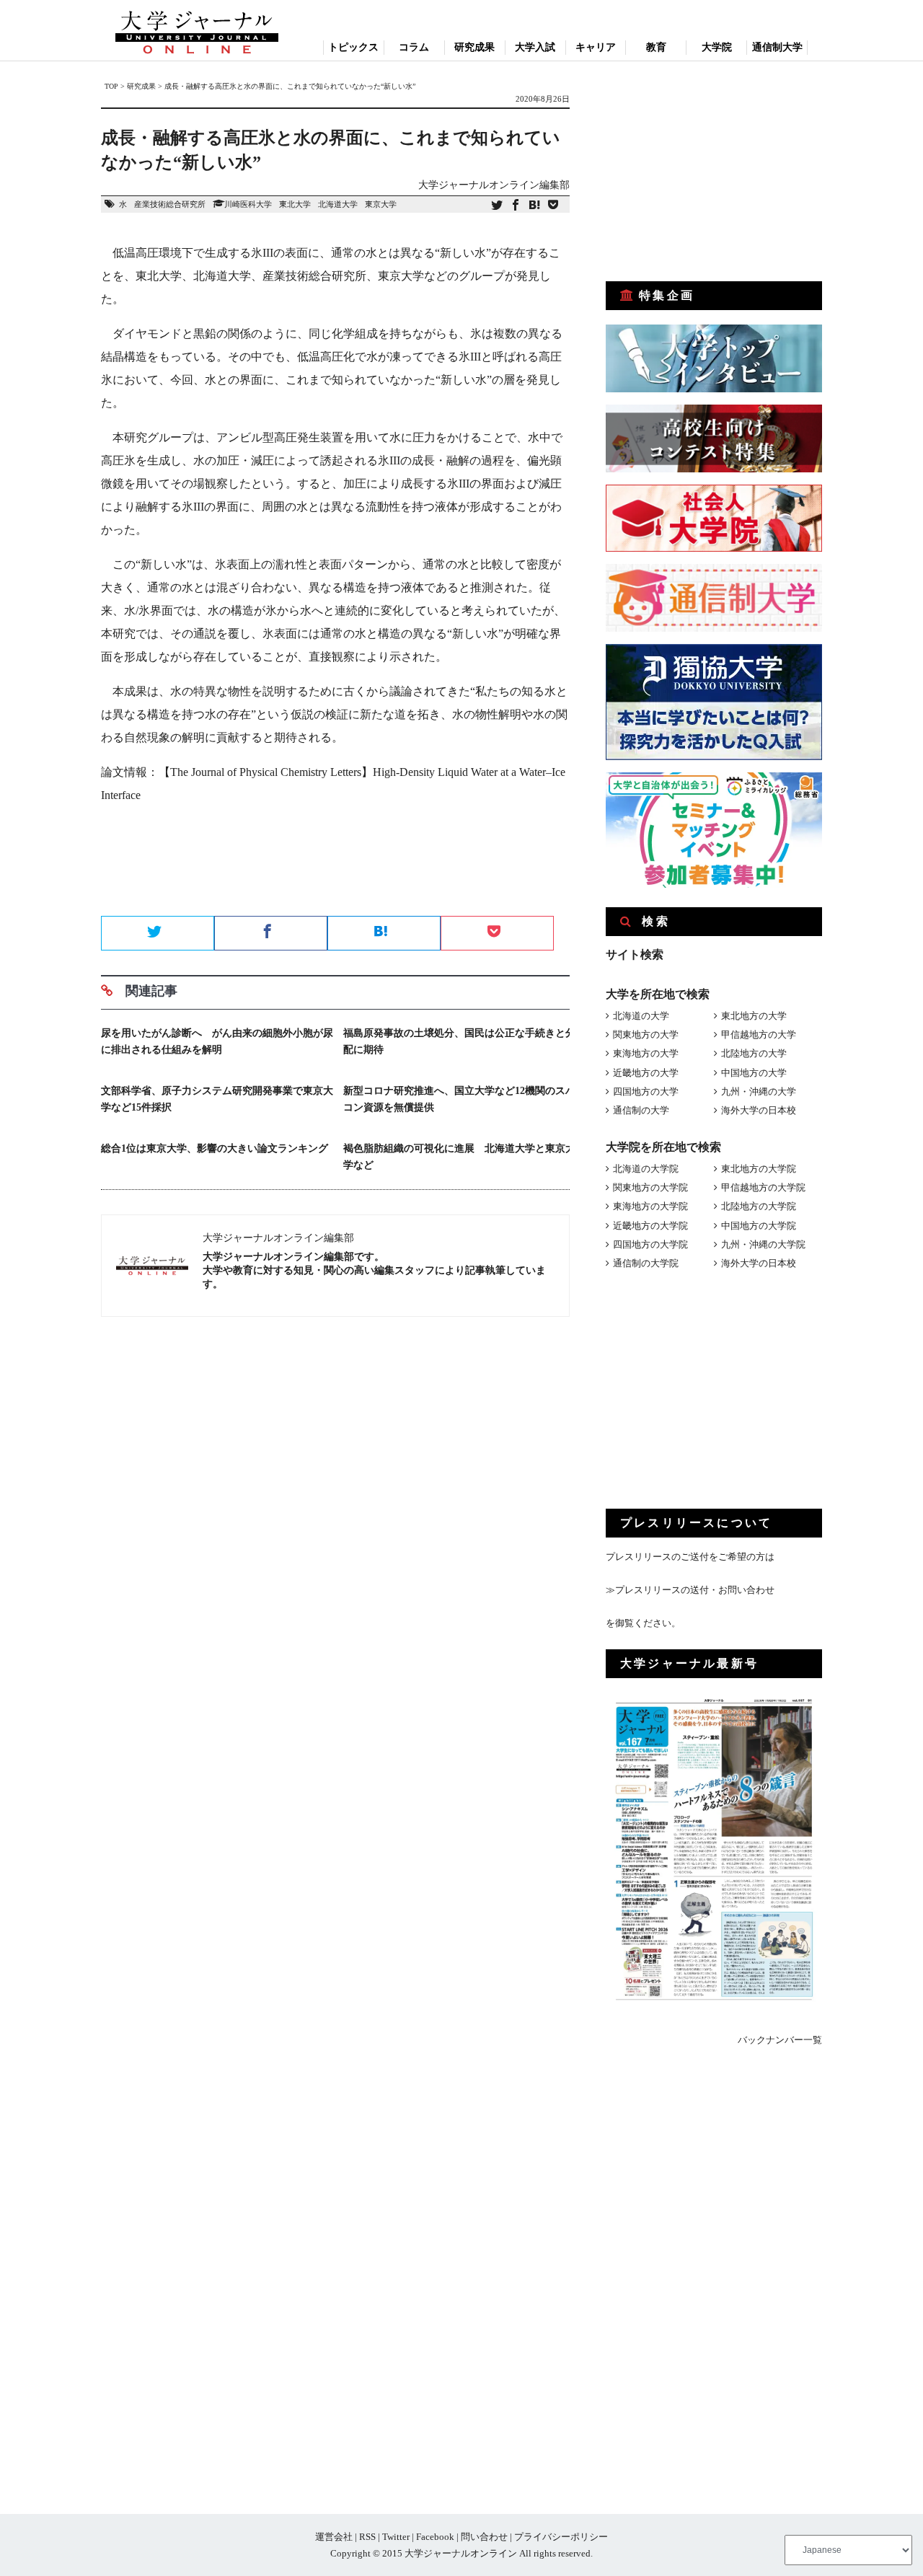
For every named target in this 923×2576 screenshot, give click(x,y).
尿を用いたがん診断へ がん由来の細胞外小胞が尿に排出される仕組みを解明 (217, 1041)
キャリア (596, 47)
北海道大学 (338, 204)
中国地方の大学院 (759, 1226)
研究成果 (474, 47)
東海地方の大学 (646, 1053)
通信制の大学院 (646, 1263)
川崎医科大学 (248, 204)
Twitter (396, 2537)
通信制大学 (777, 47)
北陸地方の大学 (754, 1053)
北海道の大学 (641, 1016)
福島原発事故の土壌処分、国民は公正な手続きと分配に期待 (459, 1041)
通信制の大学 (641, 1110)
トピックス (353, 47)
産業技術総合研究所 (170, 204)
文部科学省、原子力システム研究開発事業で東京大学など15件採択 (217, 1099)
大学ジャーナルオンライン (461, 2553)
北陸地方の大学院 (759, 1206)
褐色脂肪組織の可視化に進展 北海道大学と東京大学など (459, 1157)
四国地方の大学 (646, 1091)
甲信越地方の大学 (759, 1035)
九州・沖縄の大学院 (763, 1244)
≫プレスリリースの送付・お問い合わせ (690, 1590)
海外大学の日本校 (759, 1110)
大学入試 (535, 47)
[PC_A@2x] (714, 885)
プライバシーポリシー (561, 2537)
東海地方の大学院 (650, 1206)
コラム (414, 47)
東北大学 (295, 204)
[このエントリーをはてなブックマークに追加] (534, 206)
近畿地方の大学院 (650, 1226)
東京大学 (381, 204)
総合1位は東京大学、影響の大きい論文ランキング (215, 1148)
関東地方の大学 (646, 1035)
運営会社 (334, 2537)
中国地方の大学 (754, 1073)
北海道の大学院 (646, 1169)
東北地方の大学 (754, 1016)
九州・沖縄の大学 (759, 1091)
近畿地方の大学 (646, 1073)
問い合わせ (484, 2537)
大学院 (717, 47)
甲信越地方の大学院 (763, 1187)
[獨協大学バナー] (714, 757)
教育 (656, 47)
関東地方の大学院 (650, 1187)
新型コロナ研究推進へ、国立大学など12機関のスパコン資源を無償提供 (459, 1099)
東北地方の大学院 (759, 1169)
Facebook (435, 2537)
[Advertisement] (335, 865)
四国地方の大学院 (650, 1244)
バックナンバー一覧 (780, 2040)
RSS (367, 2537)
